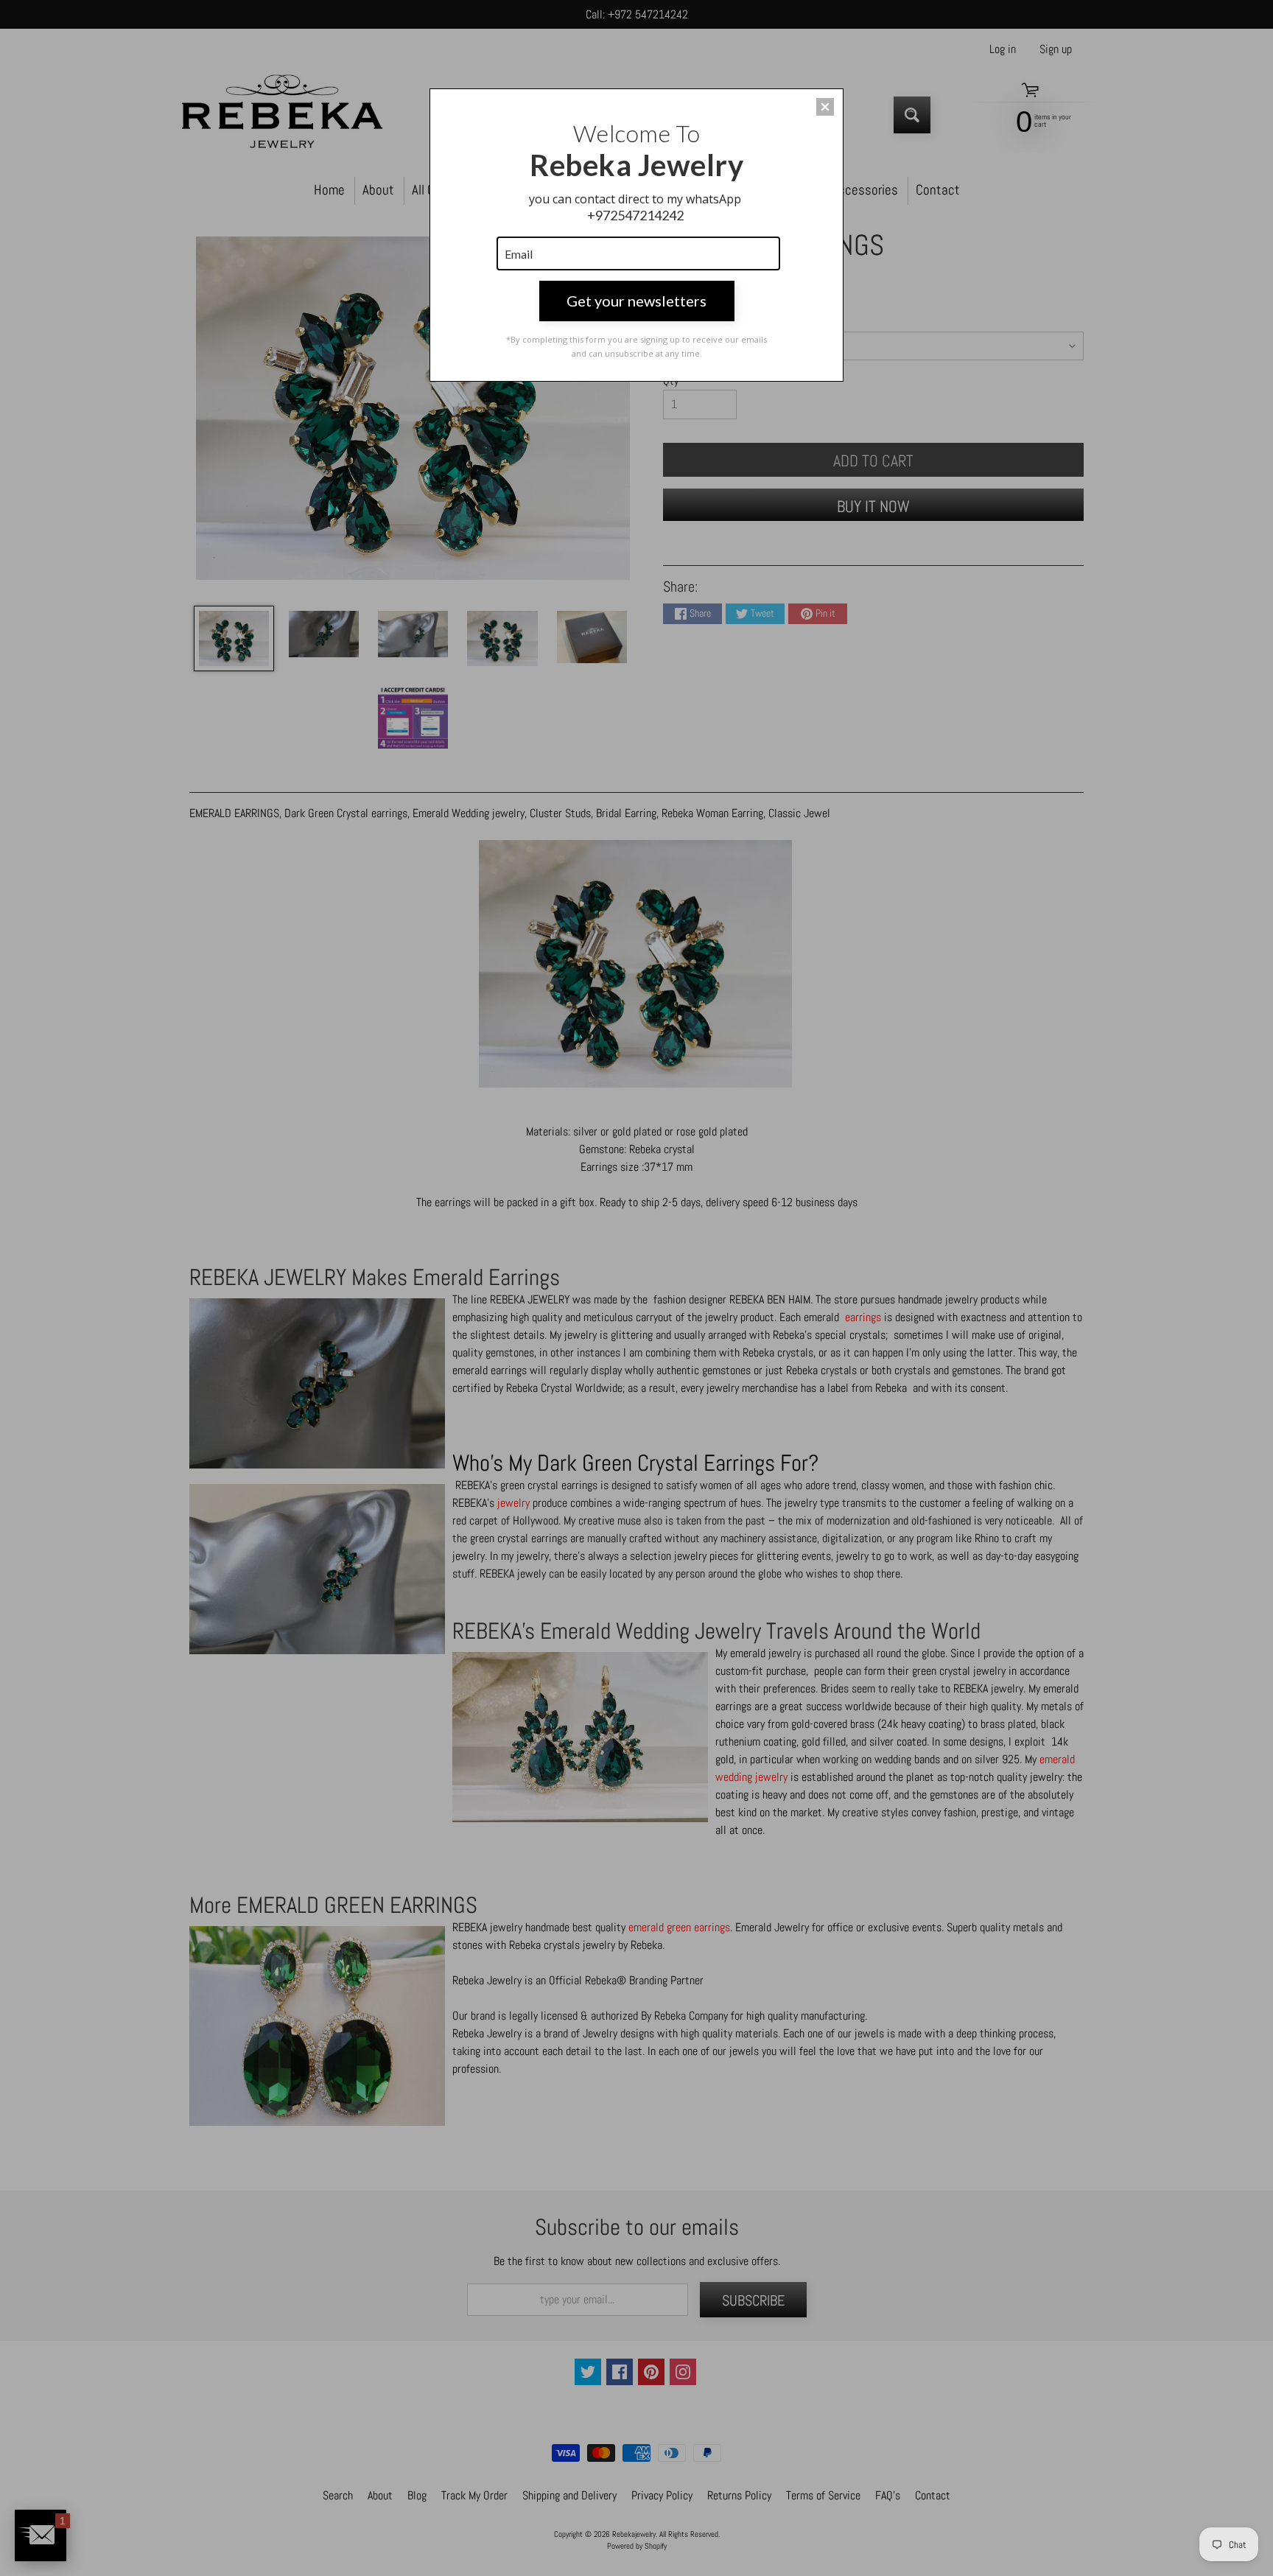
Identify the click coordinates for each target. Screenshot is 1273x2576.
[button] (825, 107)
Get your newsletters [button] (636, 301)
